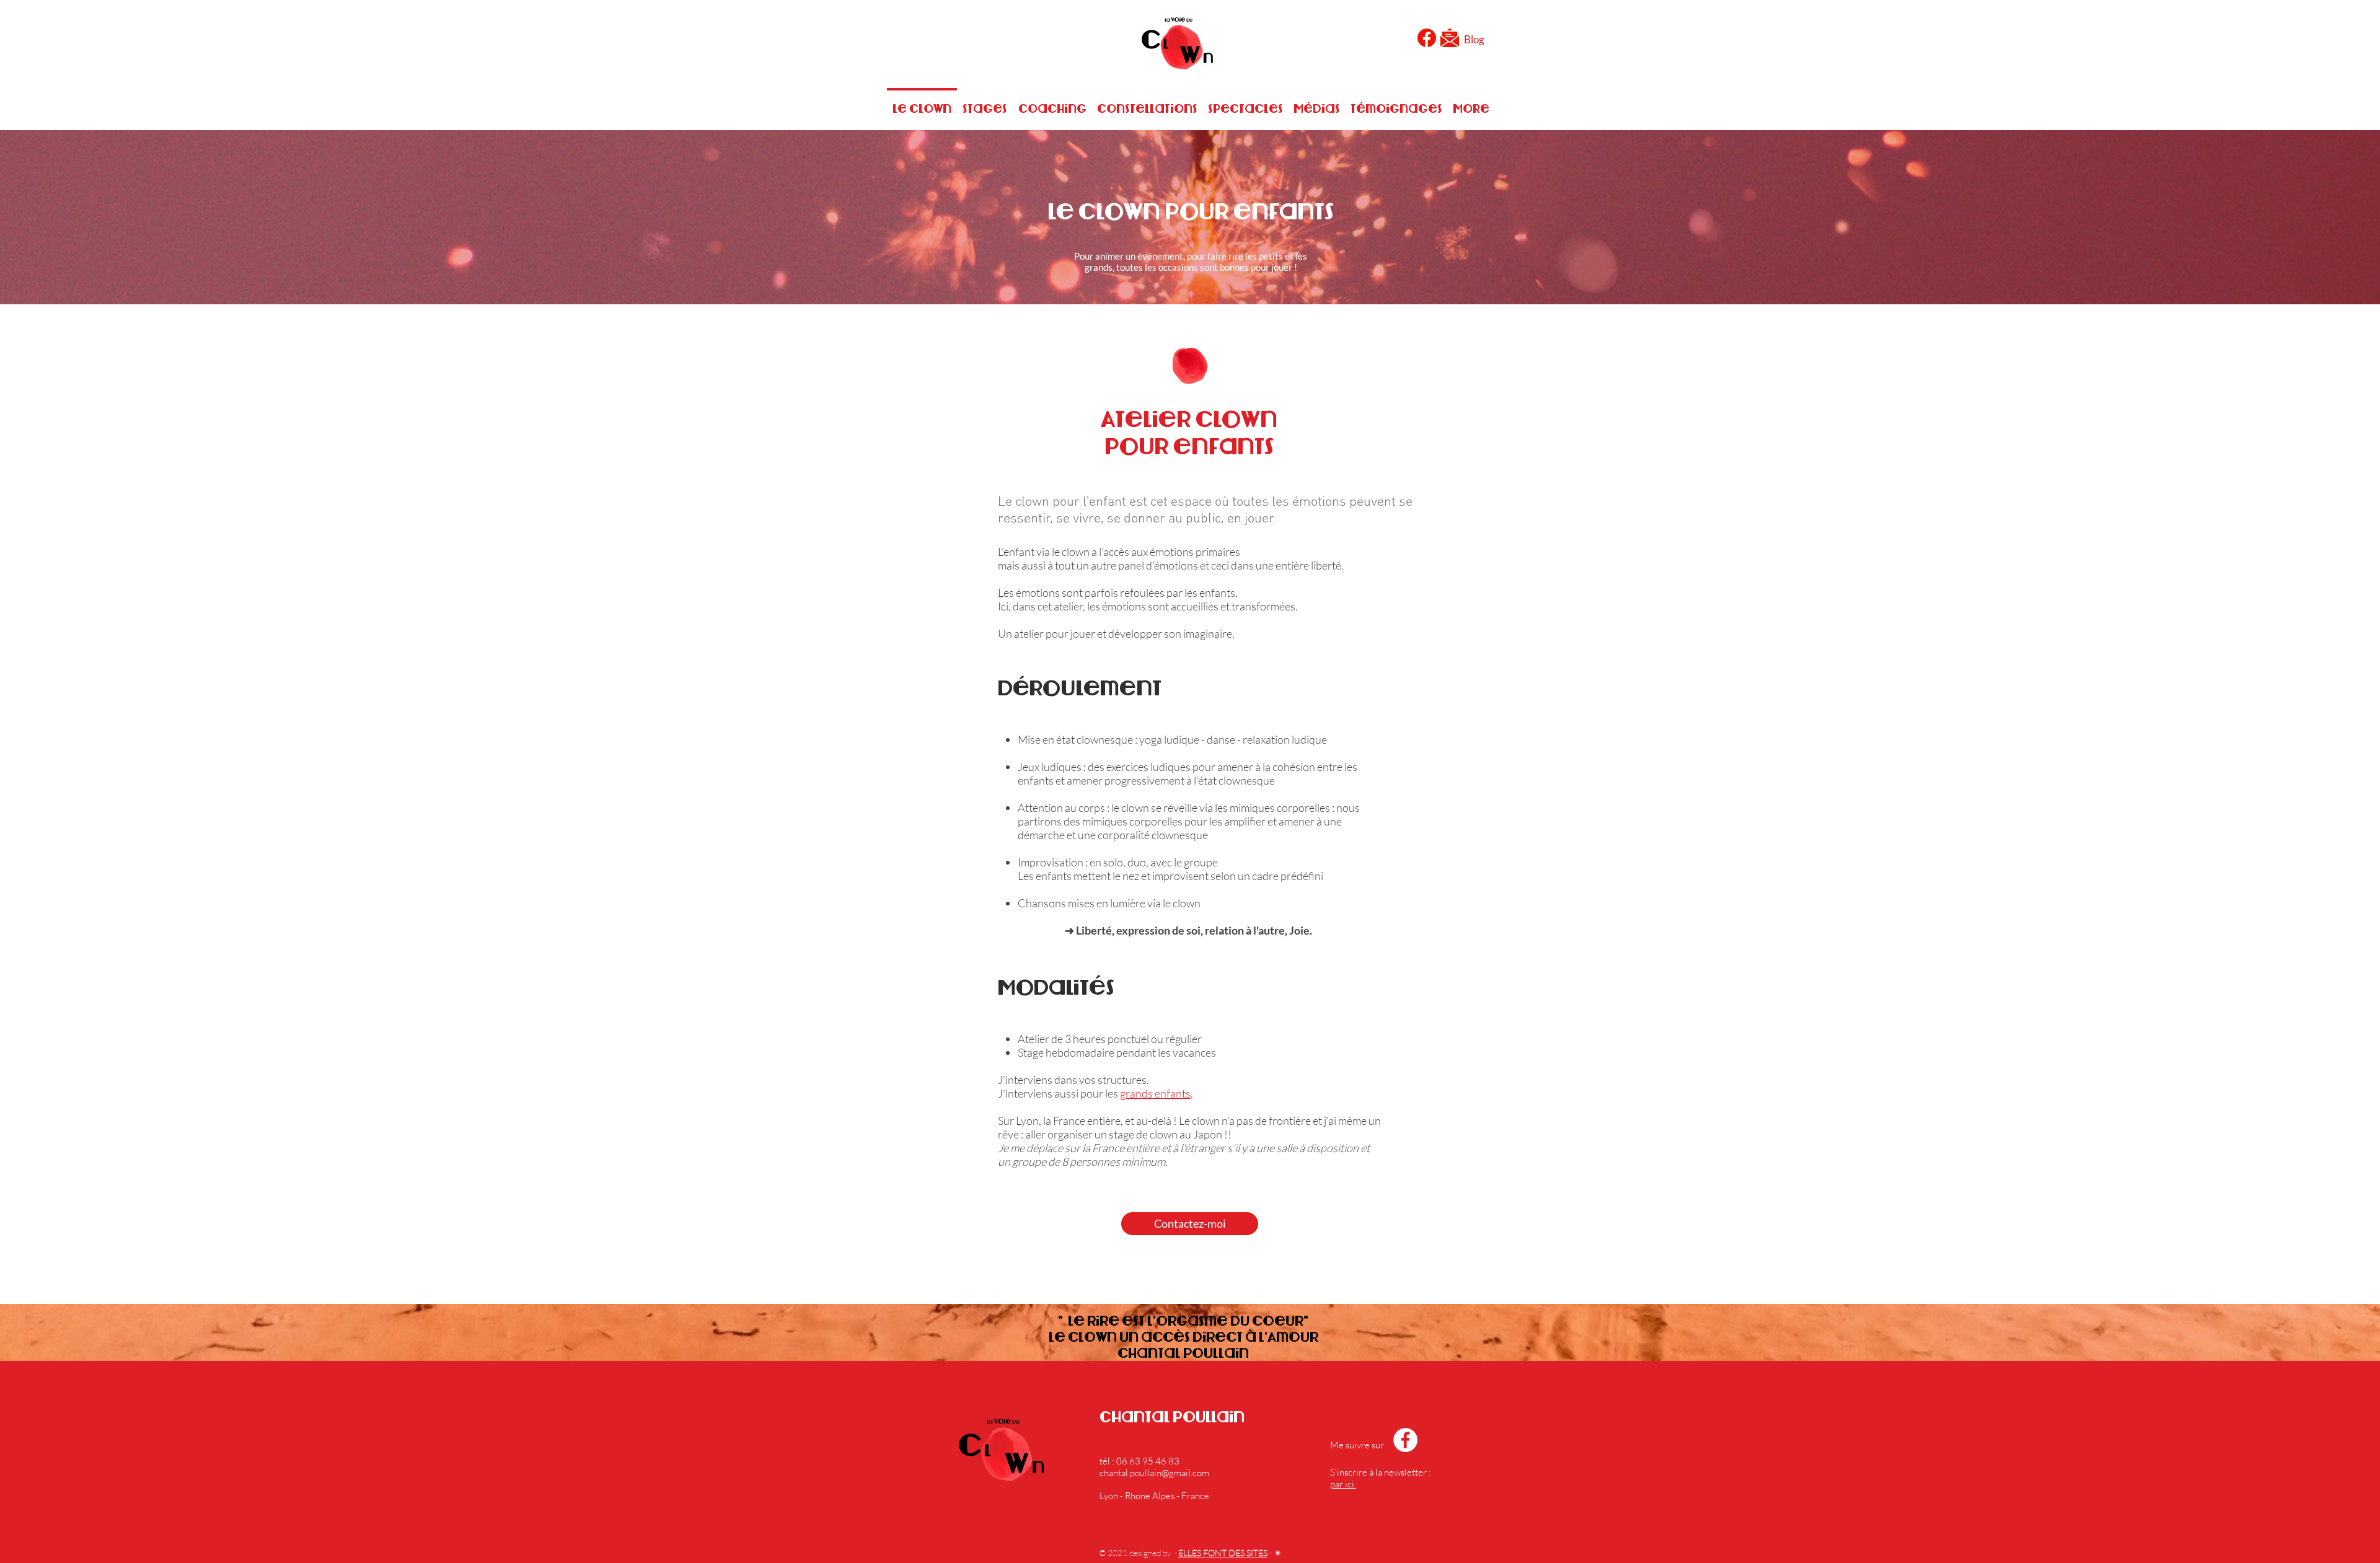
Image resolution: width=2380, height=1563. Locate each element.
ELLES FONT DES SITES (1223, 1553)
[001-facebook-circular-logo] (1427, 38)
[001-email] (1450, 38)
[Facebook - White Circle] (1405, 1440)
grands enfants (1155, 1093)
